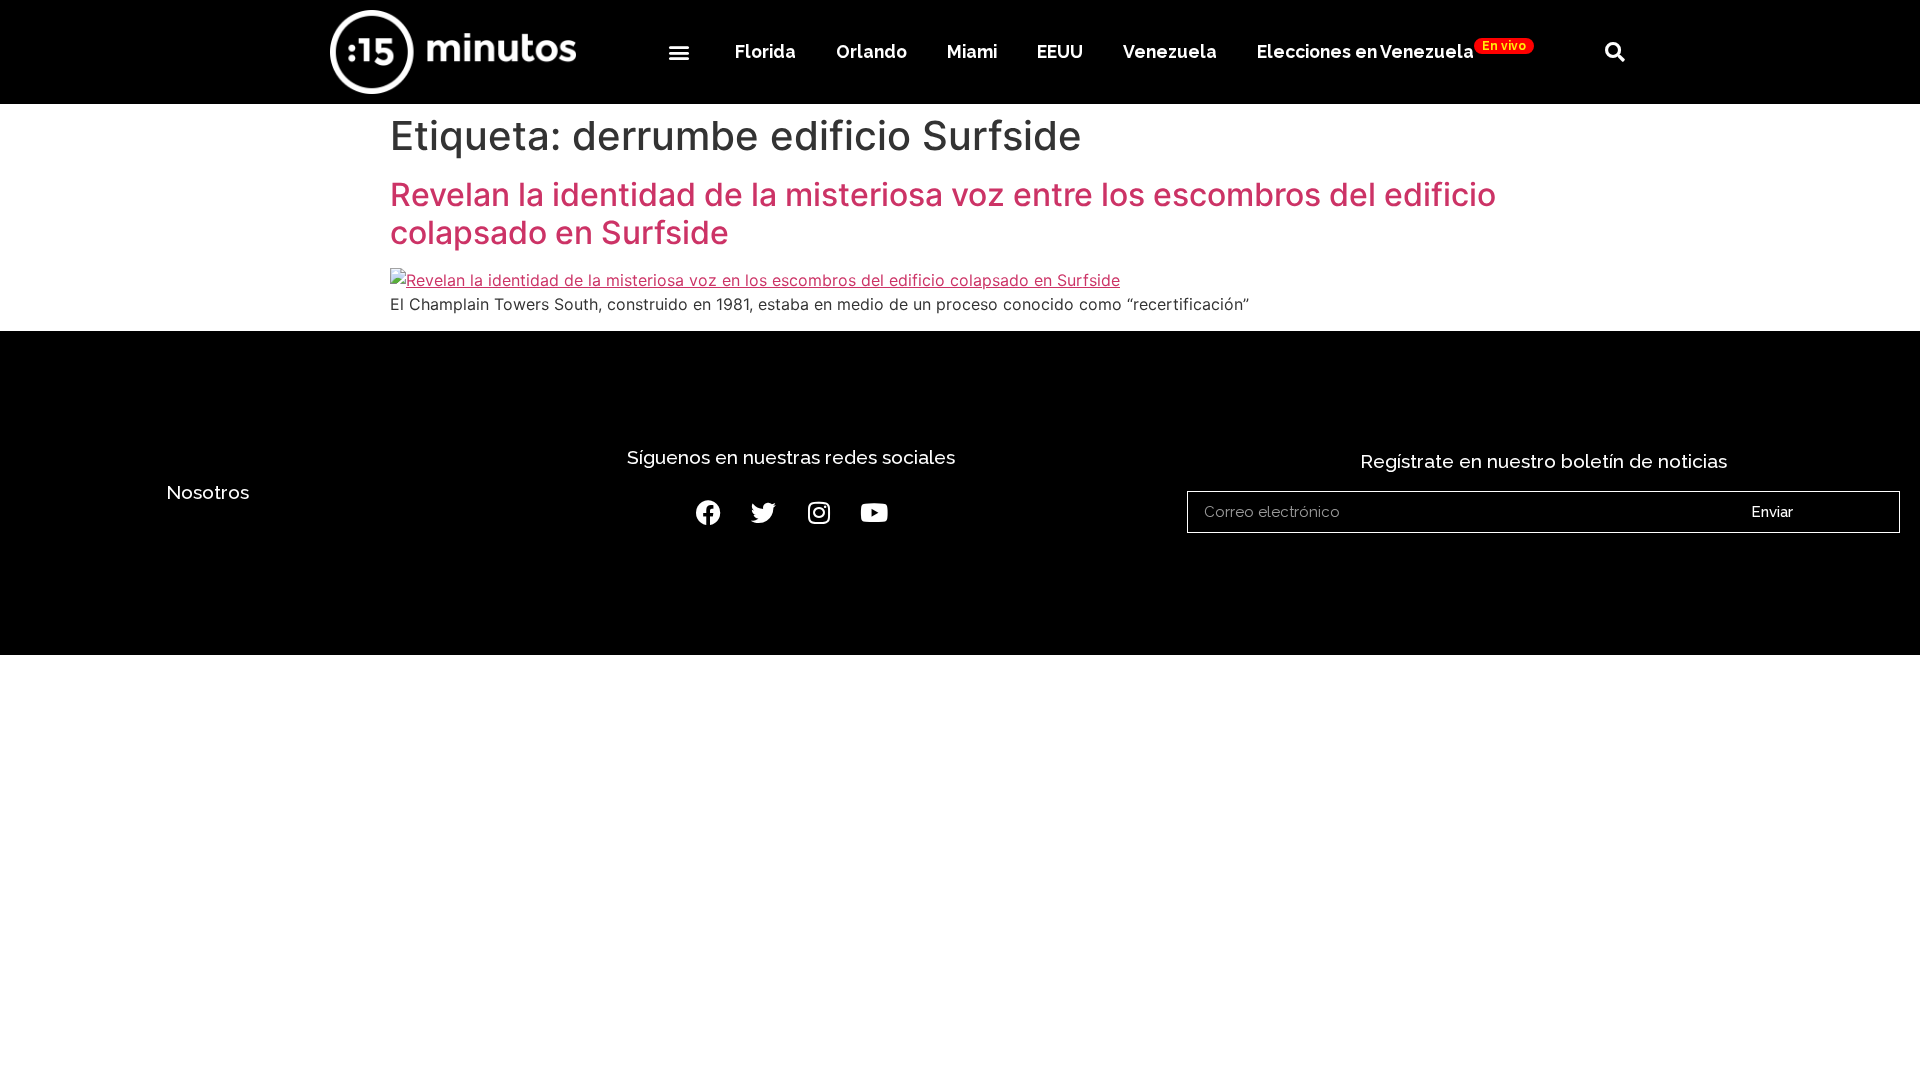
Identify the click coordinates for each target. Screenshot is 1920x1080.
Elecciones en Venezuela (1391, 50)
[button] (678, 51)
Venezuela (1170, 51)
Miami (972, 51)
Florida (765, 51)
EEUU (1060, 51)
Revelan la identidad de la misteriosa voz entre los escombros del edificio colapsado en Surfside (943, 213)
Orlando (871, 51)
